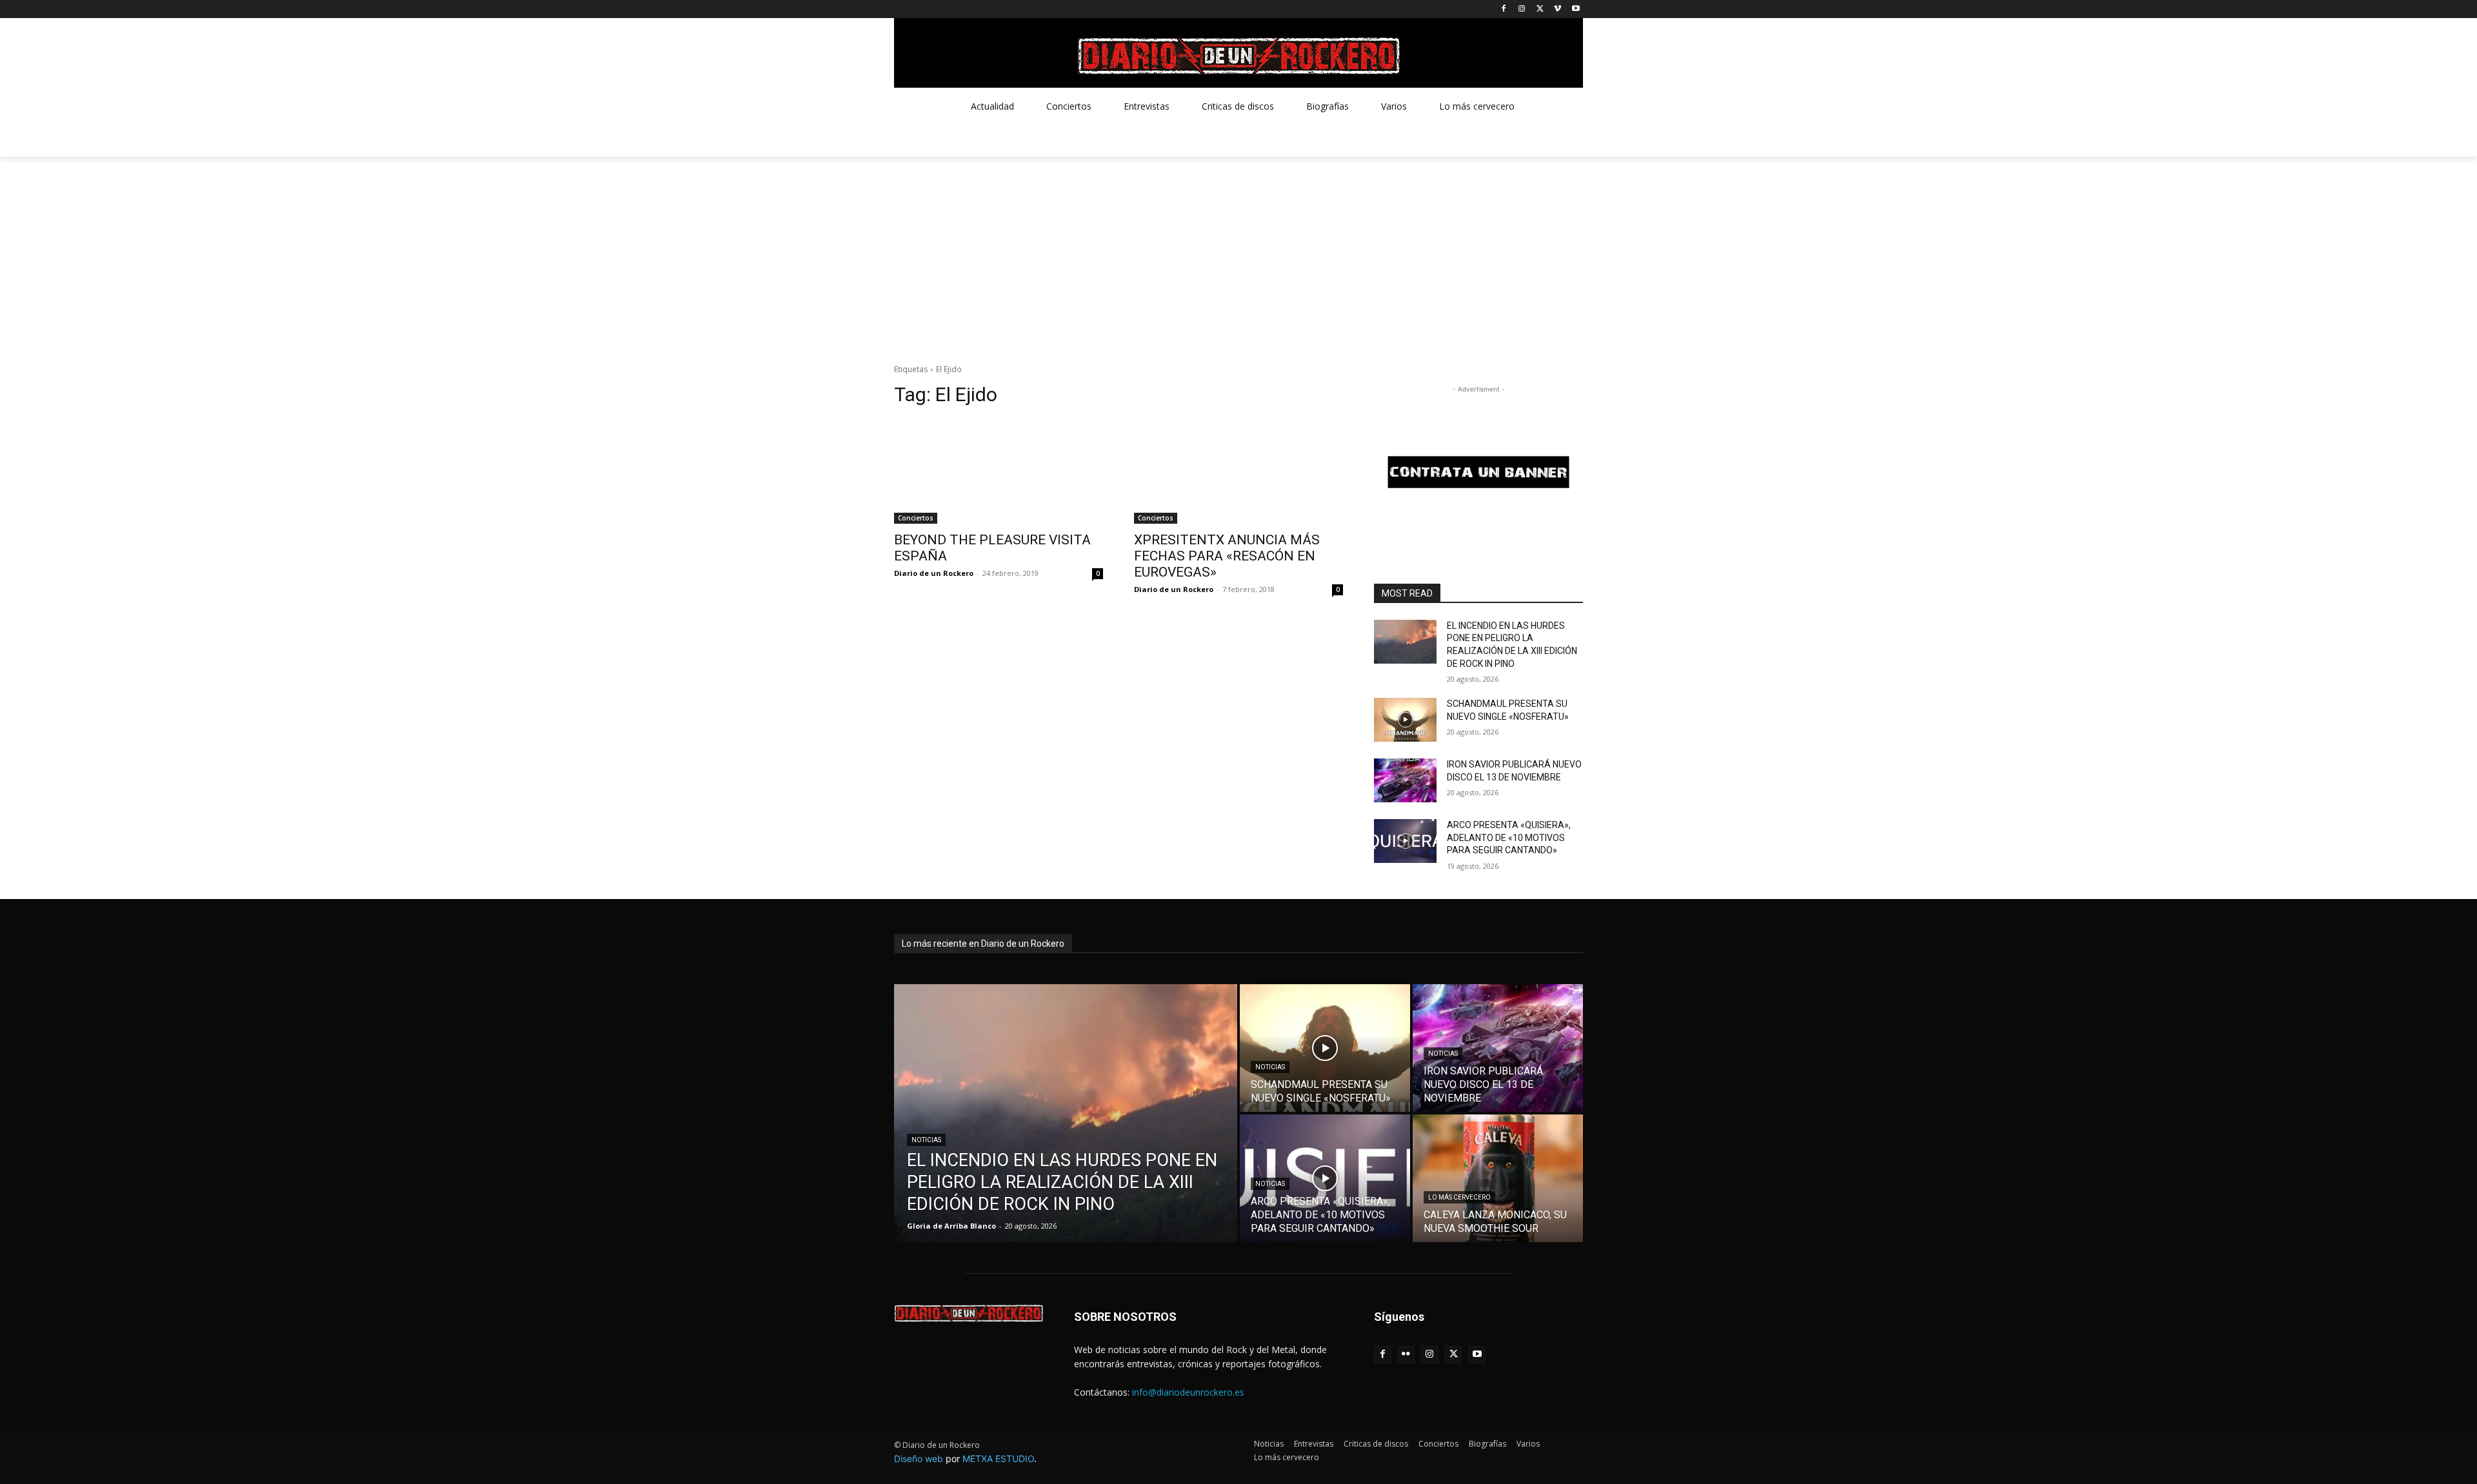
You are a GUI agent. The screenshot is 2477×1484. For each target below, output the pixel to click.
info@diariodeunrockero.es (1188, 1392)
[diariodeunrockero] (1238, 56)
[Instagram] (1522, 9)
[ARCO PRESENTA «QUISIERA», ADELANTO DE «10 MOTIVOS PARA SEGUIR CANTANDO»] (1405, 841)
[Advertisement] (1238, 253)
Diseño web (919, 1459)
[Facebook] (1504, 9)
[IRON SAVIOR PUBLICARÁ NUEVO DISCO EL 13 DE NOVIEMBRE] (1405, 780)
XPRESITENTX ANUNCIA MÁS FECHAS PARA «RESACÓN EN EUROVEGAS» (1227, 556)
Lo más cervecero (1459, 1197)
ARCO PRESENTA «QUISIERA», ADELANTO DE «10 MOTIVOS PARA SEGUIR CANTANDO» (1509, 837)
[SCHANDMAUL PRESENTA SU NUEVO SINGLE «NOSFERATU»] (1405, 720)
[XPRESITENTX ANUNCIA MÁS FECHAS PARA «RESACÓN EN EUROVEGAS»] (1238, 471)
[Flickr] (1407, 1355)
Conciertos (916, 518)
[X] (1540, 9)
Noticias (926, 1140)
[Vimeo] (1557, 9)
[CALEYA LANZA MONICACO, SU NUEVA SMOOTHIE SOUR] (1498, 1178)
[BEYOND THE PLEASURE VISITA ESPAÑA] (999, 471)
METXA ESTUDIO (998, 1459)
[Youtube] (1576, 9)
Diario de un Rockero (934, 573)
